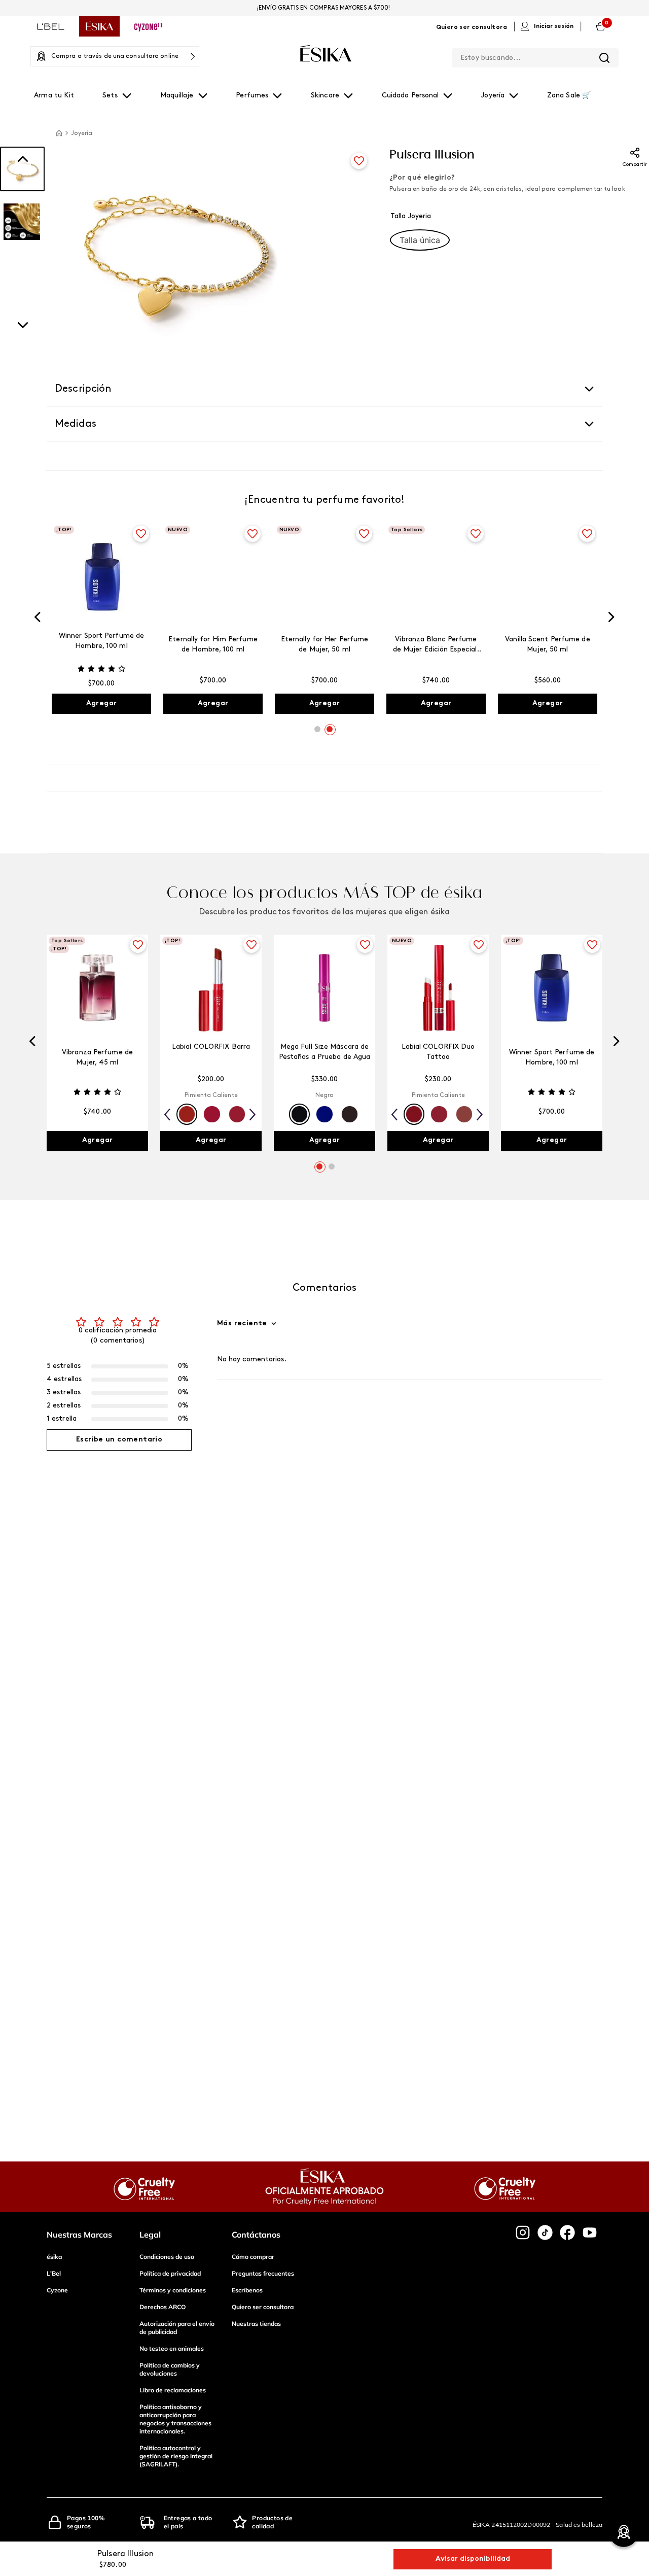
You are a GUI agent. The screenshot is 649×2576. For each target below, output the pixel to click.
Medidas (76, 424)
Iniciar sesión (554, 26)
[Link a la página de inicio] (59, 133)
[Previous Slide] (38, 619)
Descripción (83, 389)
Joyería (82, 133)
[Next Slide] (611, 619)
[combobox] (535, 56)
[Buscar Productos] (604, 58)
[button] (420, 240)
